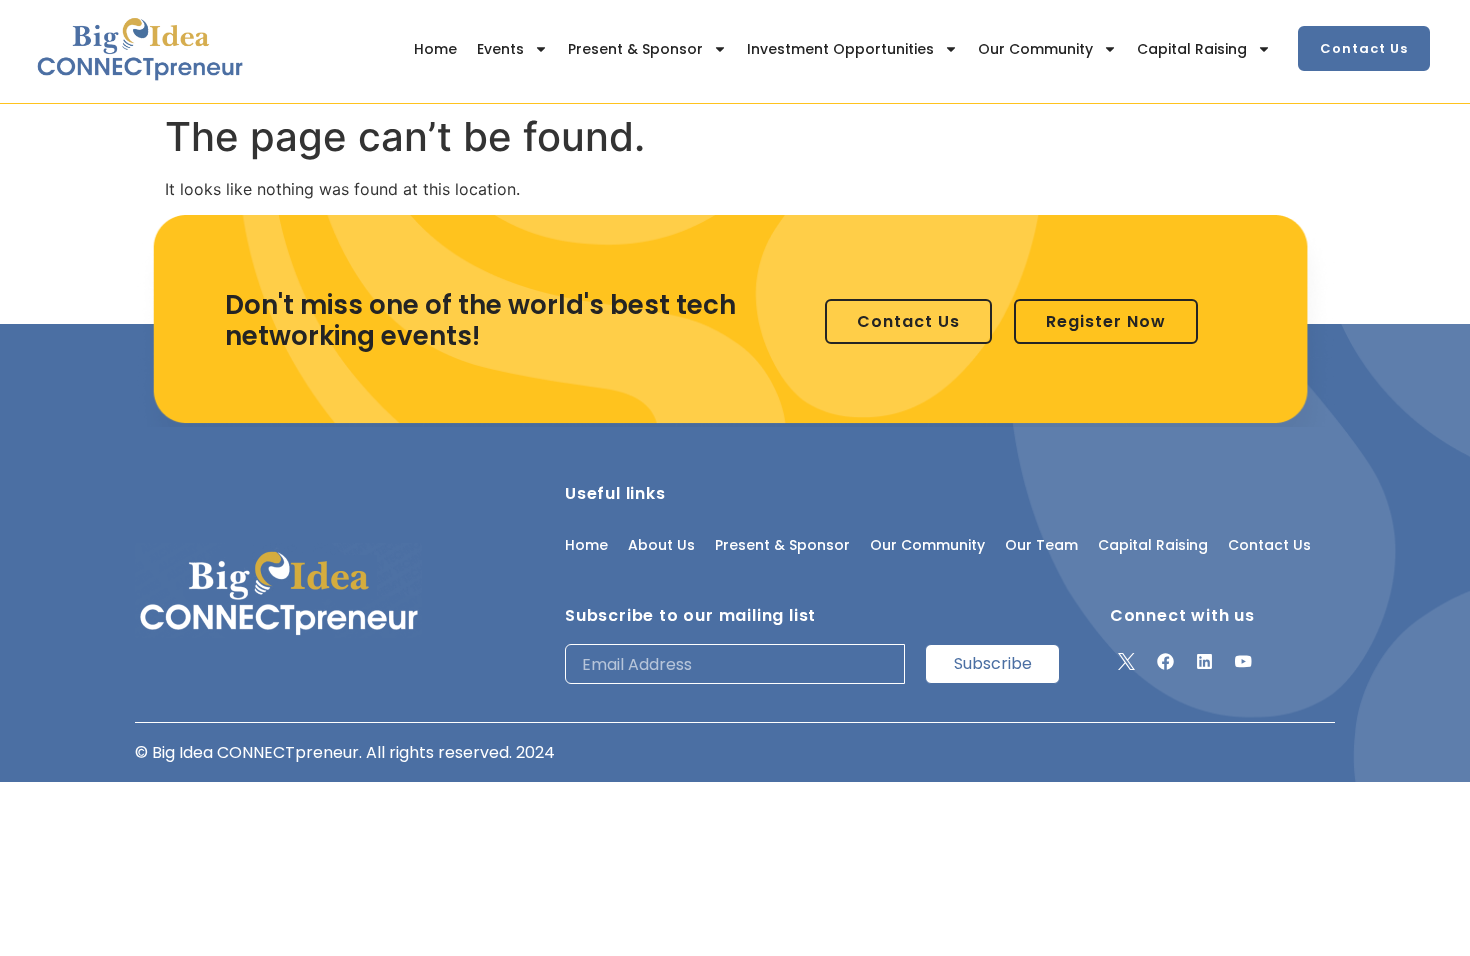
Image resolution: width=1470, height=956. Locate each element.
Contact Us (1269, 545)
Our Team (1041, 545)
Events (500, 49)
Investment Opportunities (840, 49)
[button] (1364, 48)
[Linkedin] (1205, 661)
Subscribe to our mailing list (690, 615)
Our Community (1035, 49)
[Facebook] (1166, 661)
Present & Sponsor (635, 49)
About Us (661, 545)
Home (435, 49)
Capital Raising (1192, 49)
